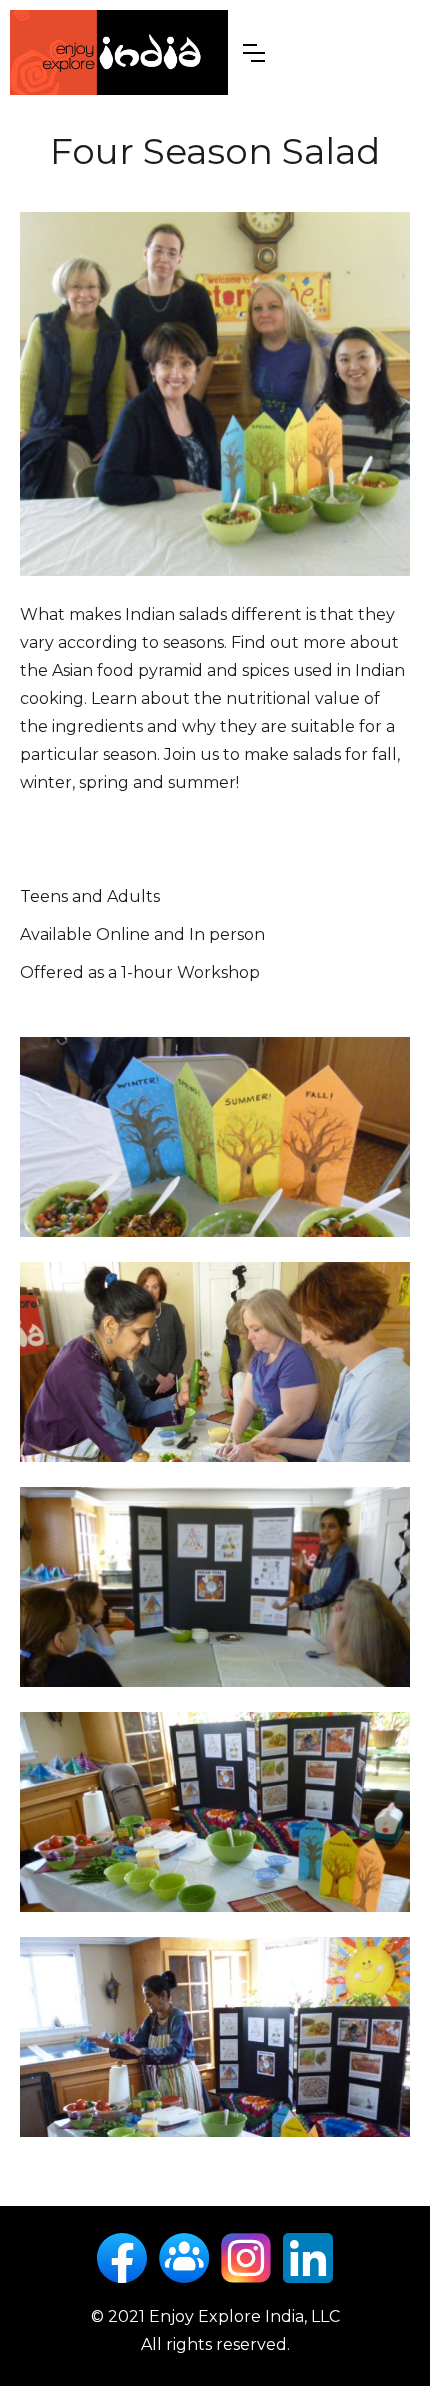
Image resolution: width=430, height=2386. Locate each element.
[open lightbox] (215, 394)
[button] (254, 53)
